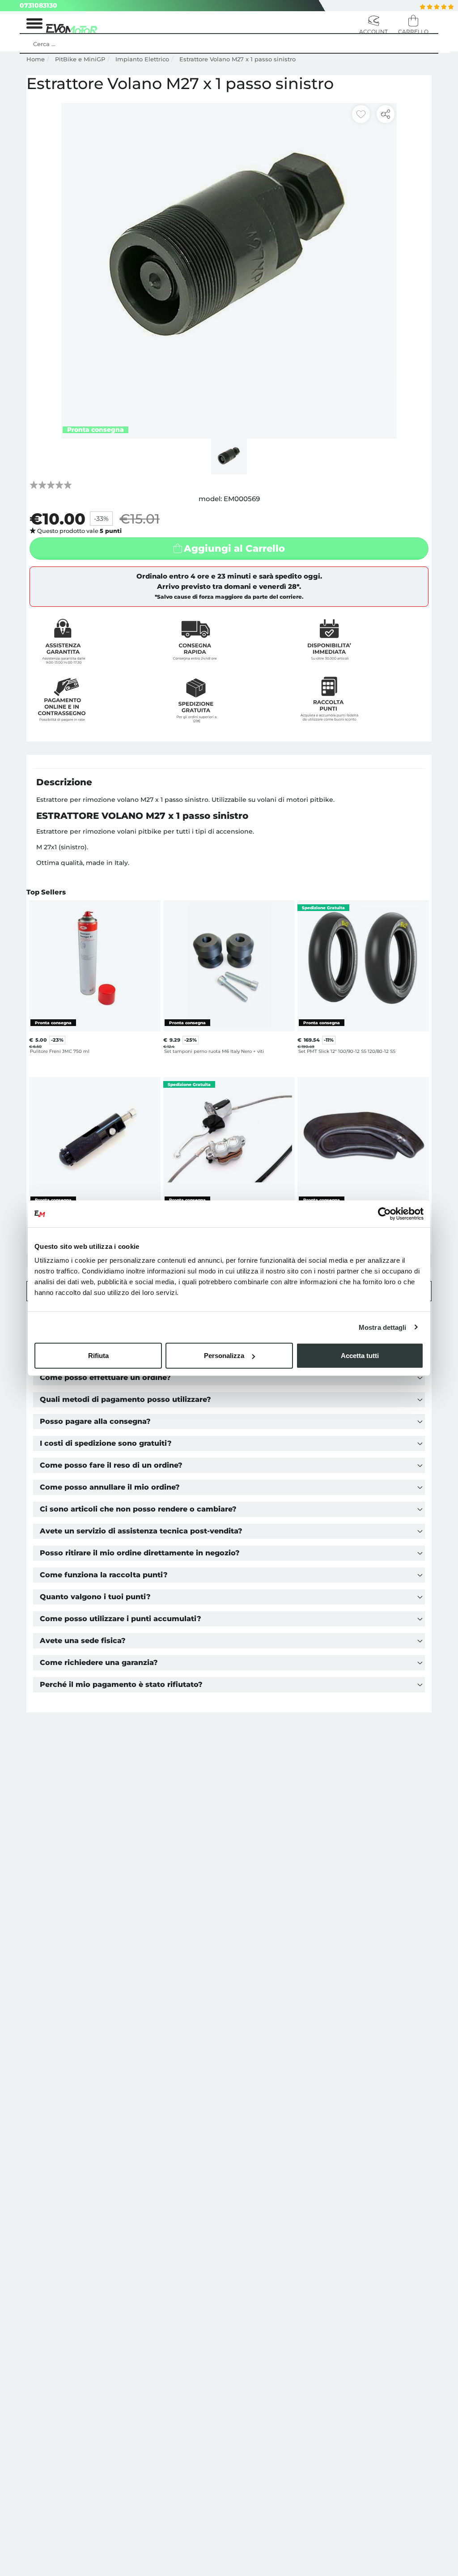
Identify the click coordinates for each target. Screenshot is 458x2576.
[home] (72, 28)
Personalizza (224, 1356)
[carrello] (413, 26)
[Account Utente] (374, 26)
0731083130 (38, 5)
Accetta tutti (360, 1356)
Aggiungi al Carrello (234, 548)
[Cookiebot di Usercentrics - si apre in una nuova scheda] (384, 1213)
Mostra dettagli (383, 1327)
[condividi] (386, 114)
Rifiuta (98, 1356)
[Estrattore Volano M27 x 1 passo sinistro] (229, 270)
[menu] (34, 26)
